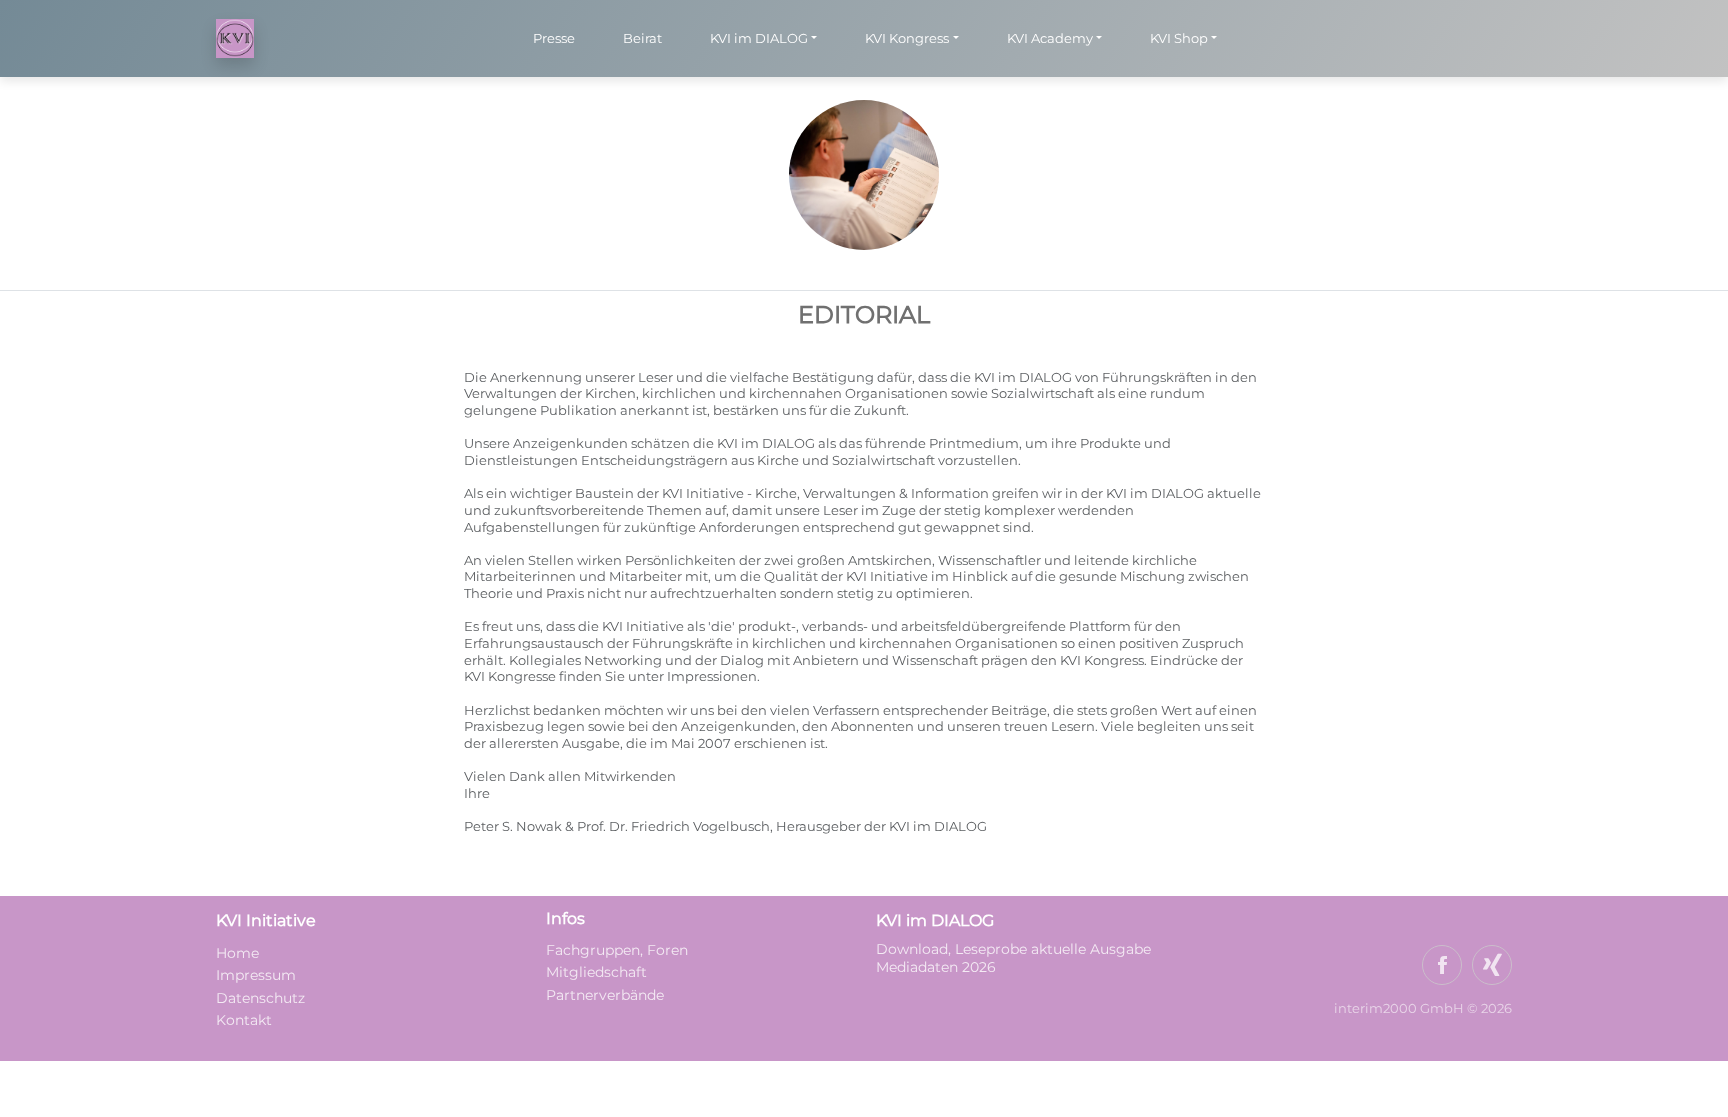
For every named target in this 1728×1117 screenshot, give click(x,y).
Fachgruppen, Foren (617, 950)
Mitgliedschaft (596, 972)
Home (237, 953)
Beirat (642, 38)
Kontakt (244, 1020)
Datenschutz (260, 998)
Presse (554, 38)
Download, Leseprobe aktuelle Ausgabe (1013, 949)
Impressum (256, 975)
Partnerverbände (605, 995)
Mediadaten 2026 (938, 967)
